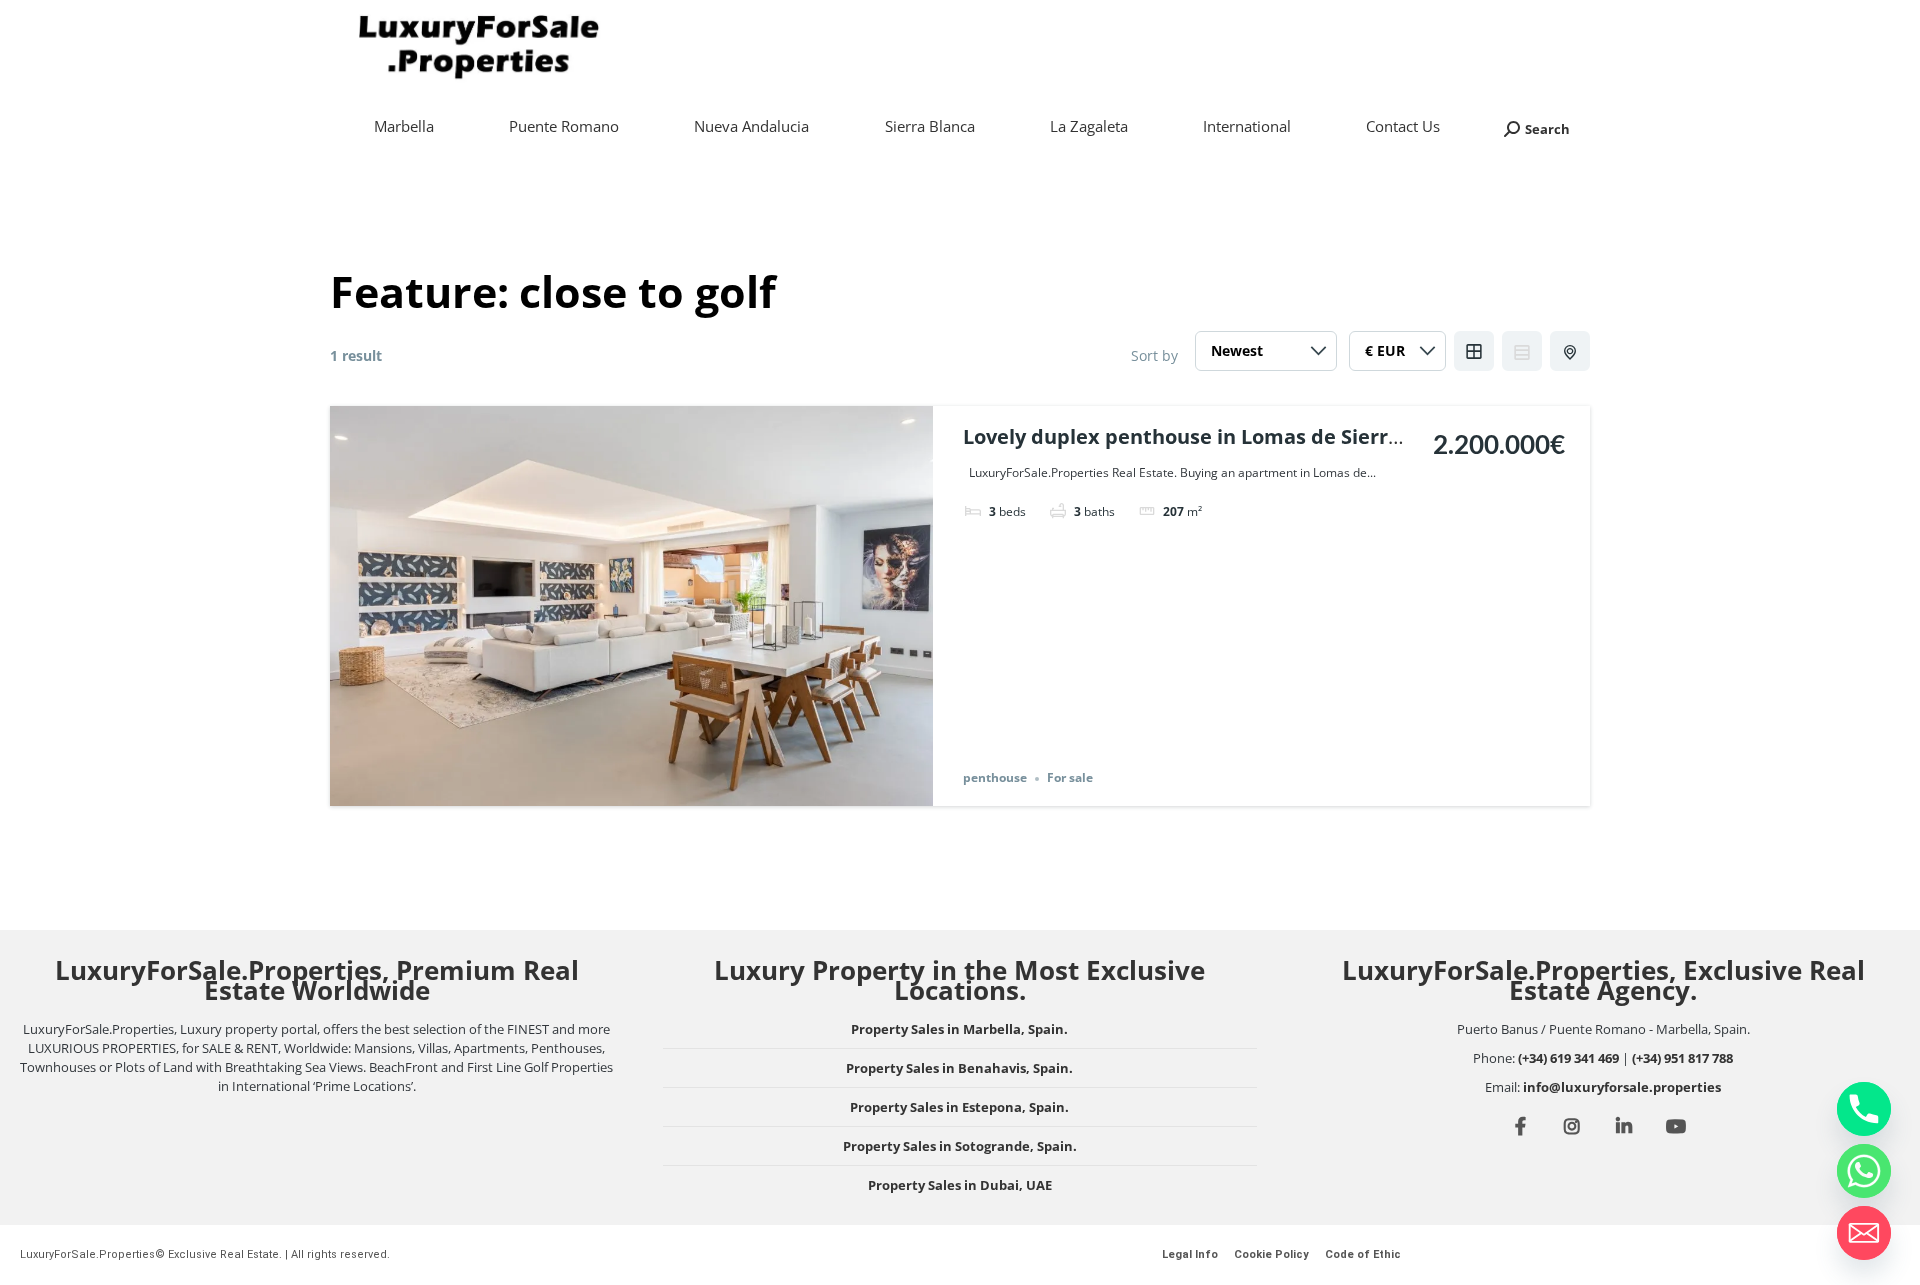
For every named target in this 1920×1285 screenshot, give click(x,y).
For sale (1070, 778)
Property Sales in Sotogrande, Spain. (960, 1146)
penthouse (995, 778)
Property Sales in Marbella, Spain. (959, 1029)
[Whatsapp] (1864, 1171)
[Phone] (1864, 1109)
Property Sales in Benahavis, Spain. (959, 1068)
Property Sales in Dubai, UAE (960, 1185)
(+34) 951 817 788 (1682, 1058)
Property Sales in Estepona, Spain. (959, 1107)
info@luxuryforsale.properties (1622, 1087)
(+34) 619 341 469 (1568, 1058)
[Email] (1864, 1233)
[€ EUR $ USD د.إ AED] (1397, 356)
